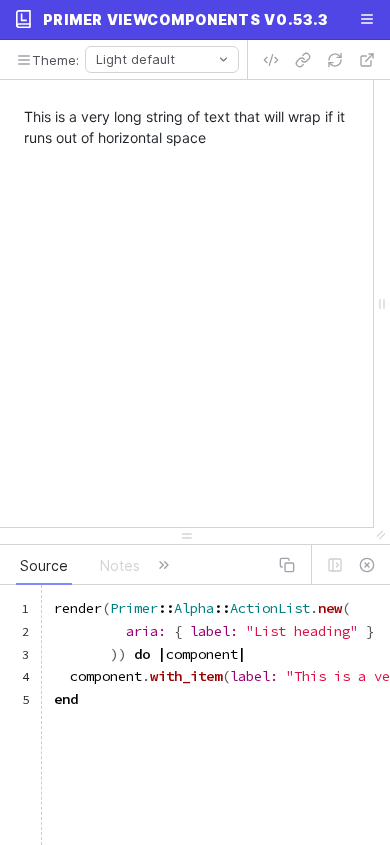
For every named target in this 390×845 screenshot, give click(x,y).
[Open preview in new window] (367, 60)
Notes (120, 565)
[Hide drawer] (367, 565)
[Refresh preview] (335, 60)
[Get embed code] (271, 60)
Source (44, 565)
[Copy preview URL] (303, 60)
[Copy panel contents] (287, 565)
